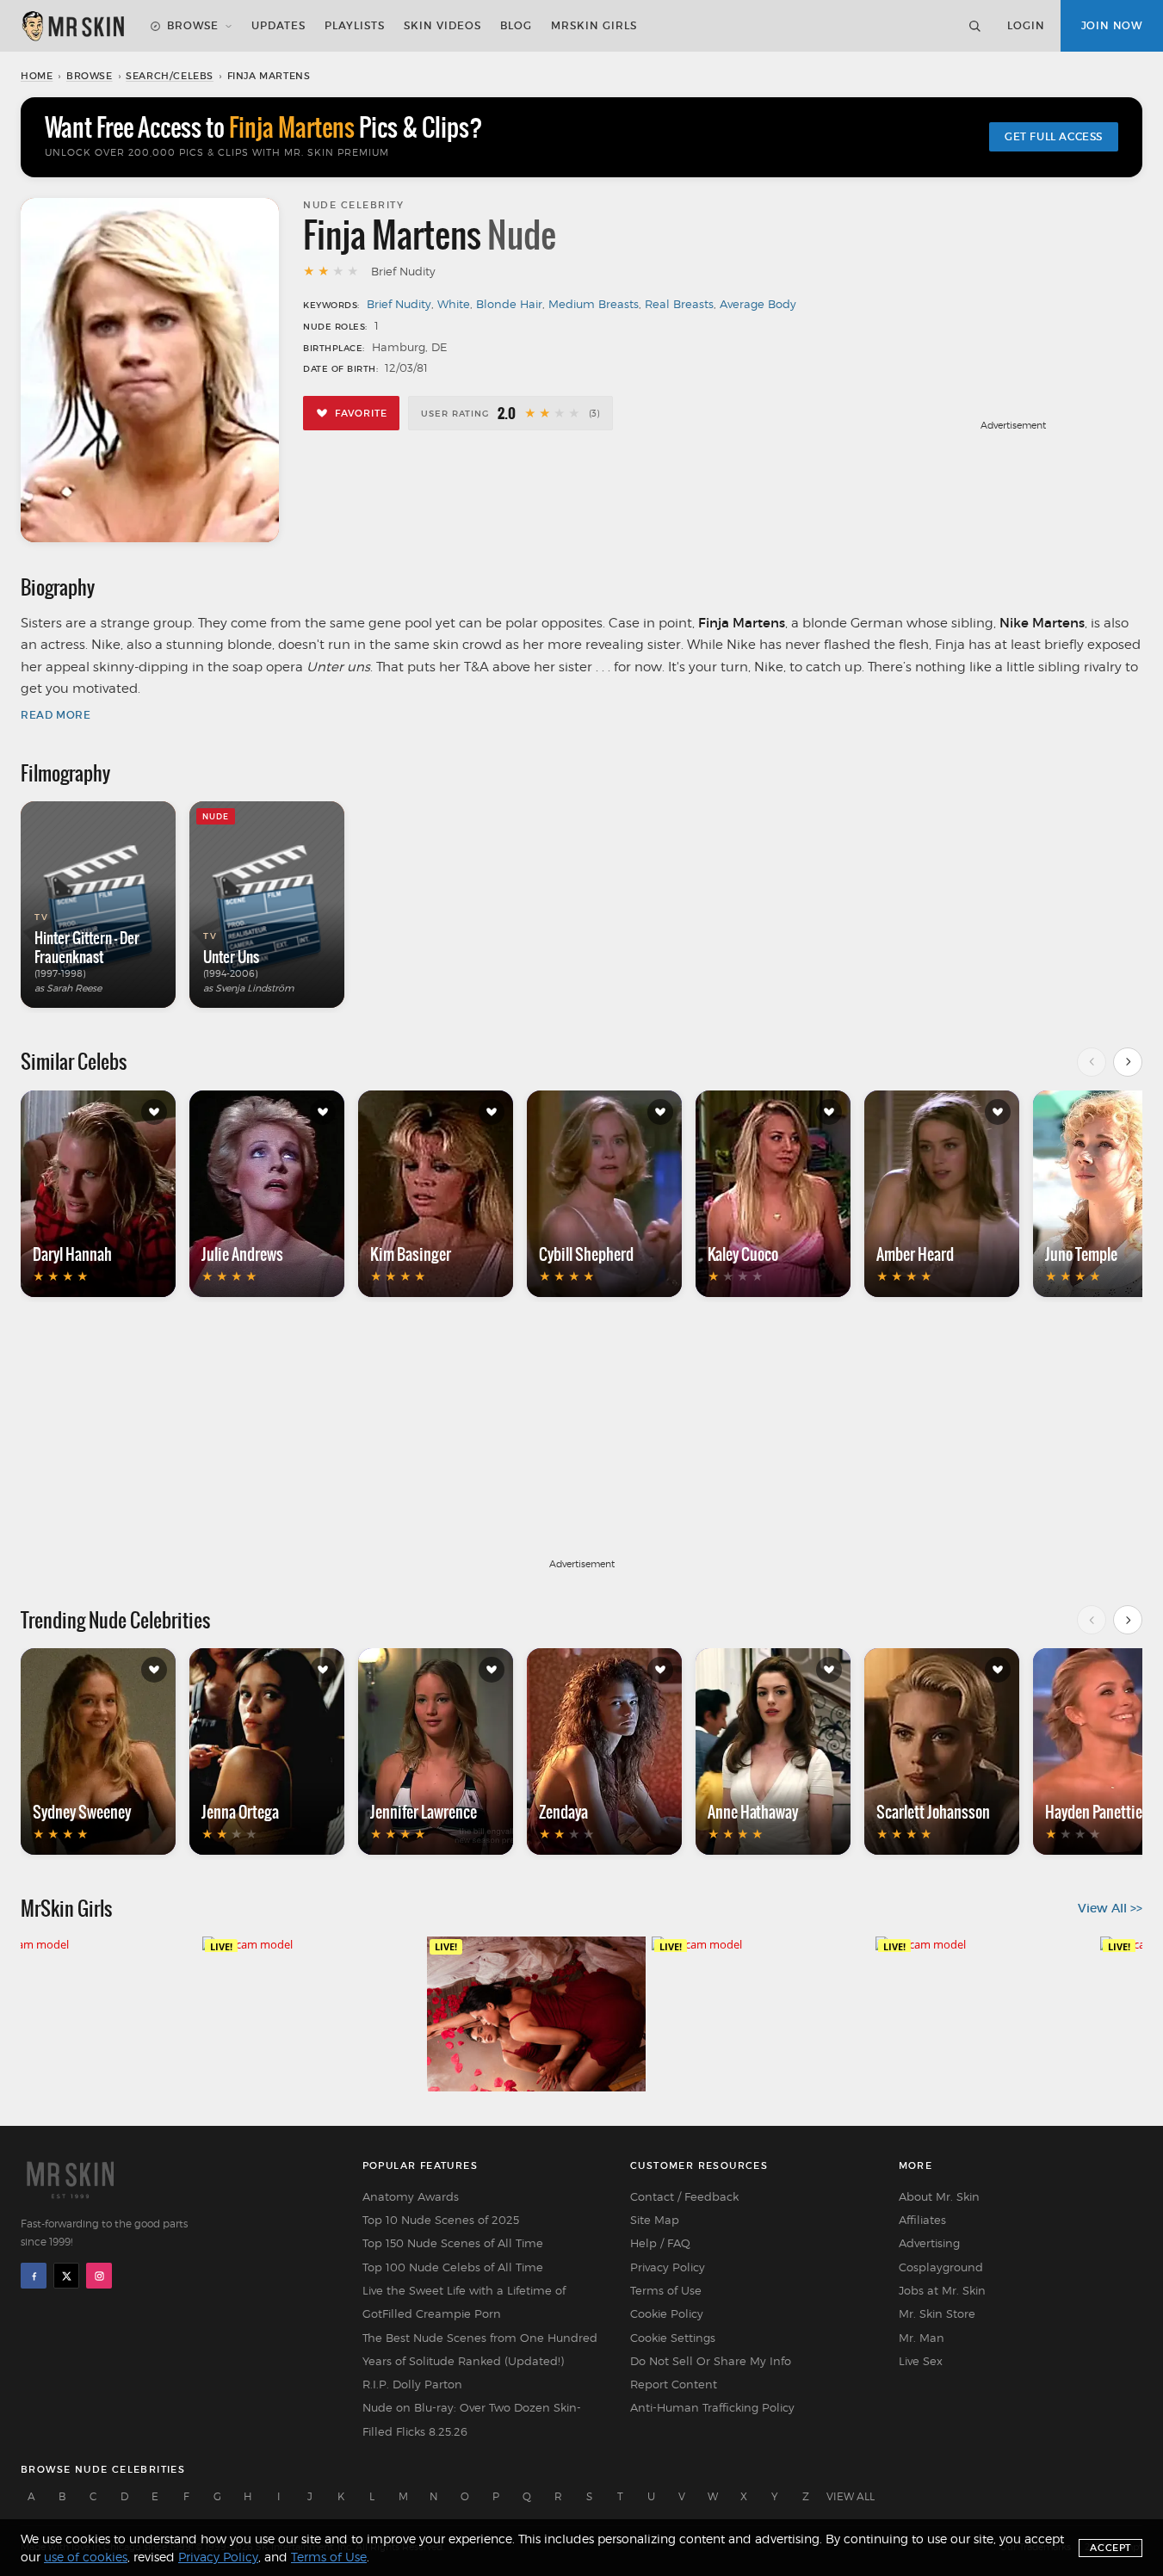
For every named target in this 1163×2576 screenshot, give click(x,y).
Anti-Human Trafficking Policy (712, 2407)
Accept (1110, 2548)
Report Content (674, 2384)
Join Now (1112, 25)
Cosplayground (941, 2267)
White (454, 304)
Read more (56, 715)
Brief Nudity (399, 304)
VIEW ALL (851, 2496)
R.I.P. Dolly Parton (412, 2384)
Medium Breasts (594, 304)
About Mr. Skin (939, 2196)
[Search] (974, 26)
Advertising (929, 2243)
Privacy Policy (668, 2267)
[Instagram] (99, 2276)
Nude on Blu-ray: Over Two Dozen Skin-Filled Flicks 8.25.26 (472, 2419)
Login (1026, 25)
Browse (193, 25)
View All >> (1110, 1908)
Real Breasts (679, 304)
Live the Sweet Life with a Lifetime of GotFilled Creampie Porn (464, 2302)
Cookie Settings (673, 2338)
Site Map (655, 2220)
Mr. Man (922, 2338)
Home (37, 76)
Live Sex (921, 2361)
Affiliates (922, 2220)
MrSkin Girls (594, 25)
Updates (278, 25)
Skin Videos (442, 25)
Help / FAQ (660, 2243)
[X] (66, 2276)
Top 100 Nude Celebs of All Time (453, 2267)
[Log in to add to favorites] (154, 1112)
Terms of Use (666, 2290)
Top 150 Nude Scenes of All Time (453, 2243)
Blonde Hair (509, 304)
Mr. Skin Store (937, 2313)
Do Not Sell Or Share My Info (711, 2361)
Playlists (355, 25)
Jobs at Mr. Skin (942, 2290)
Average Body (758, 304)
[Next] (1128, 1062)
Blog (516, 25)
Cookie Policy (667, 2313)
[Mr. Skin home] (72, 26)
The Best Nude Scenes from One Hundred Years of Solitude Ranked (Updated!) (480, 2349)
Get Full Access (1054, 136)
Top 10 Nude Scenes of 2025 (441, 2220)
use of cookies (86, 2557)
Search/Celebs (170, 76)
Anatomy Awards (411, 2196)
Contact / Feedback (684, 2196)
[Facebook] (34, 2276)
